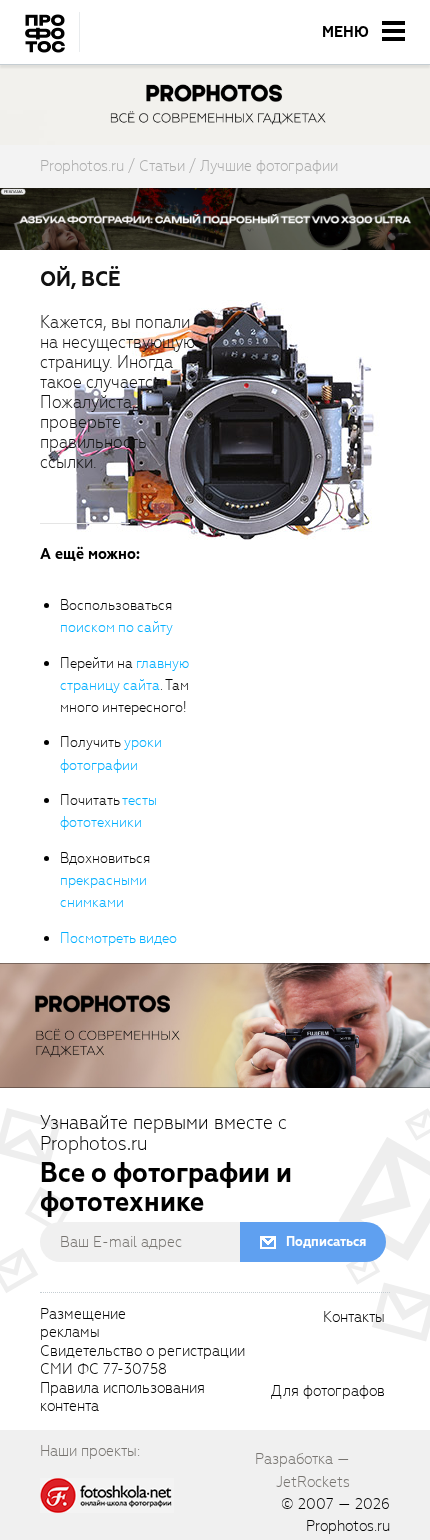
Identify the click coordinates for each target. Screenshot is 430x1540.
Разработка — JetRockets (302, 1470)
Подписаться (326, 1241)
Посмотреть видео (118, 938)
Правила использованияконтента (122, 1398)
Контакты (354, 1318)
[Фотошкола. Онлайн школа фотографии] (107, 1494)
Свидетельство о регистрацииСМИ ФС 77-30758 (142, 1361)
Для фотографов (328, 1392)
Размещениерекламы (83, 1324)
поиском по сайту (116, 627)
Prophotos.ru (348, 1526)
